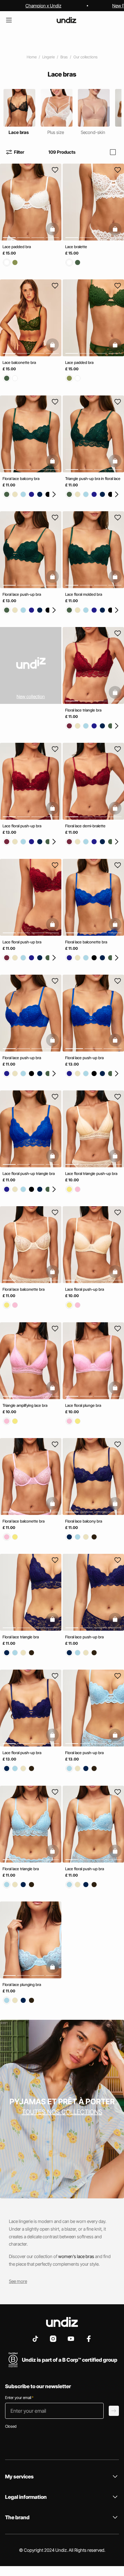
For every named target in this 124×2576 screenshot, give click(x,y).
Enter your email (19, 2398)
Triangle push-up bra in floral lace (93, 479)
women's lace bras (76, 2256)
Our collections (86, 57)
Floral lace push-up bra (22, 594)
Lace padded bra (17, 247)
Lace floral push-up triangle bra (29, 1174)
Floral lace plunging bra (22, 1985)
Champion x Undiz (43, 6)
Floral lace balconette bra (86, 942)
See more (18, 2281)
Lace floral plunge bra (83, 1405)
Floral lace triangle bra (83, 710)
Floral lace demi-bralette (85, 826)
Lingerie (48, 57)
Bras (64, 57)
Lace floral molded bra (84, 594)
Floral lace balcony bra (21, 479)
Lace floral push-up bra (22, 826)
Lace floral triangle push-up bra (91, 1174)
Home (32, 57)
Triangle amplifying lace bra (25, 1405)
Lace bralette (76, 247)
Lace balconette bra (19, 363)
